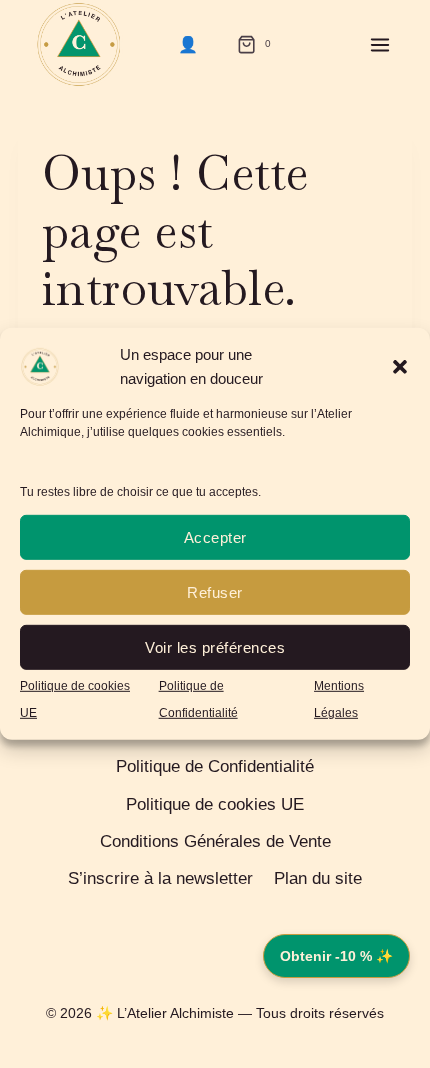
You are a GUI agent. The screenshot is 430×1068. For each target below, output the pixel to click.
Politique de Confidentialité (215, 766)
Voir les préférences (215, 646)
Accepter (215, 536)
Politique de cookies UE (215, 804)
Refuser (215, 591)
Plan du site (318, 878)
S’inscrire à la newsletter (160, 878)
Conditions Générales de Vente (215, 841)
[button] (400, 367)
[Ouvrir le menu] (379, 44)
